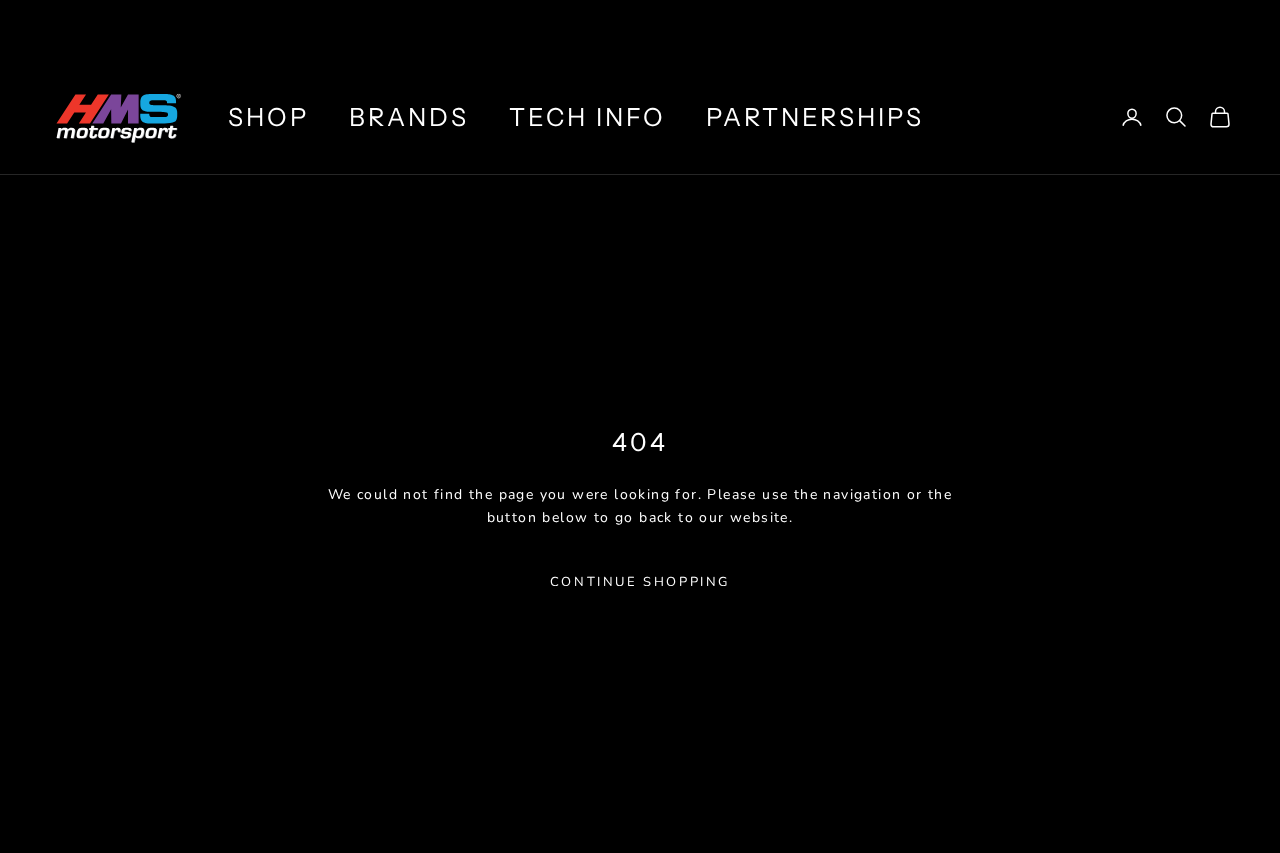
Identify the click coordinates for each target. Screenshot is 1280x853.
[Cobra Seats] (1002, 30)
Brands (409, 117)
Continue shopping (640, 582)
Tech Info (587, 117)
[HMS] (688, 30)
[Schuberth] (907, 30)
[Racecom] (1109, 30)
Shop (268, 117)
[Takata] (1217, 30)
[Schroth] (813, 30)
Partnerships (815, 117)
